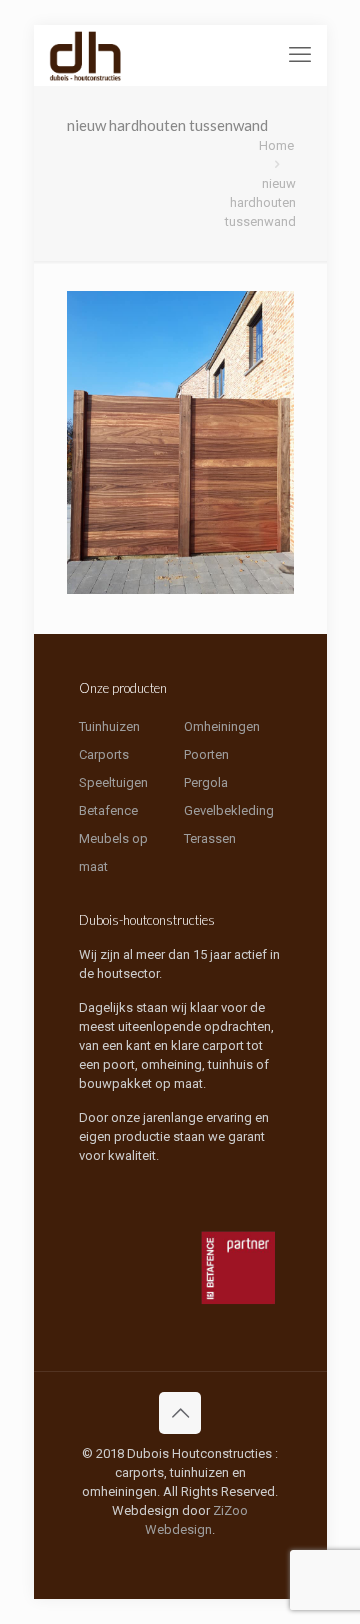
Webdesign (178, 1529)
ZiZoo (230, 1510)
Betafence (108, 810)
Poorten (206, 754)
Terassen (210, 838)
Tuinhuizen (109, 726)
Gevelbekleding (229, 810)
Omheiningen (222, 726)
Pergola (206, 782)
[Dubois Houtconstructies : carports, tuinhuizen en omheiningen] (86, 55)
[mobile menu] (300, 55)
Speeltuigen (113, 782)
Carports (104, 754)
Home (276, 145)
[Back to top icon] (180, 1413)
